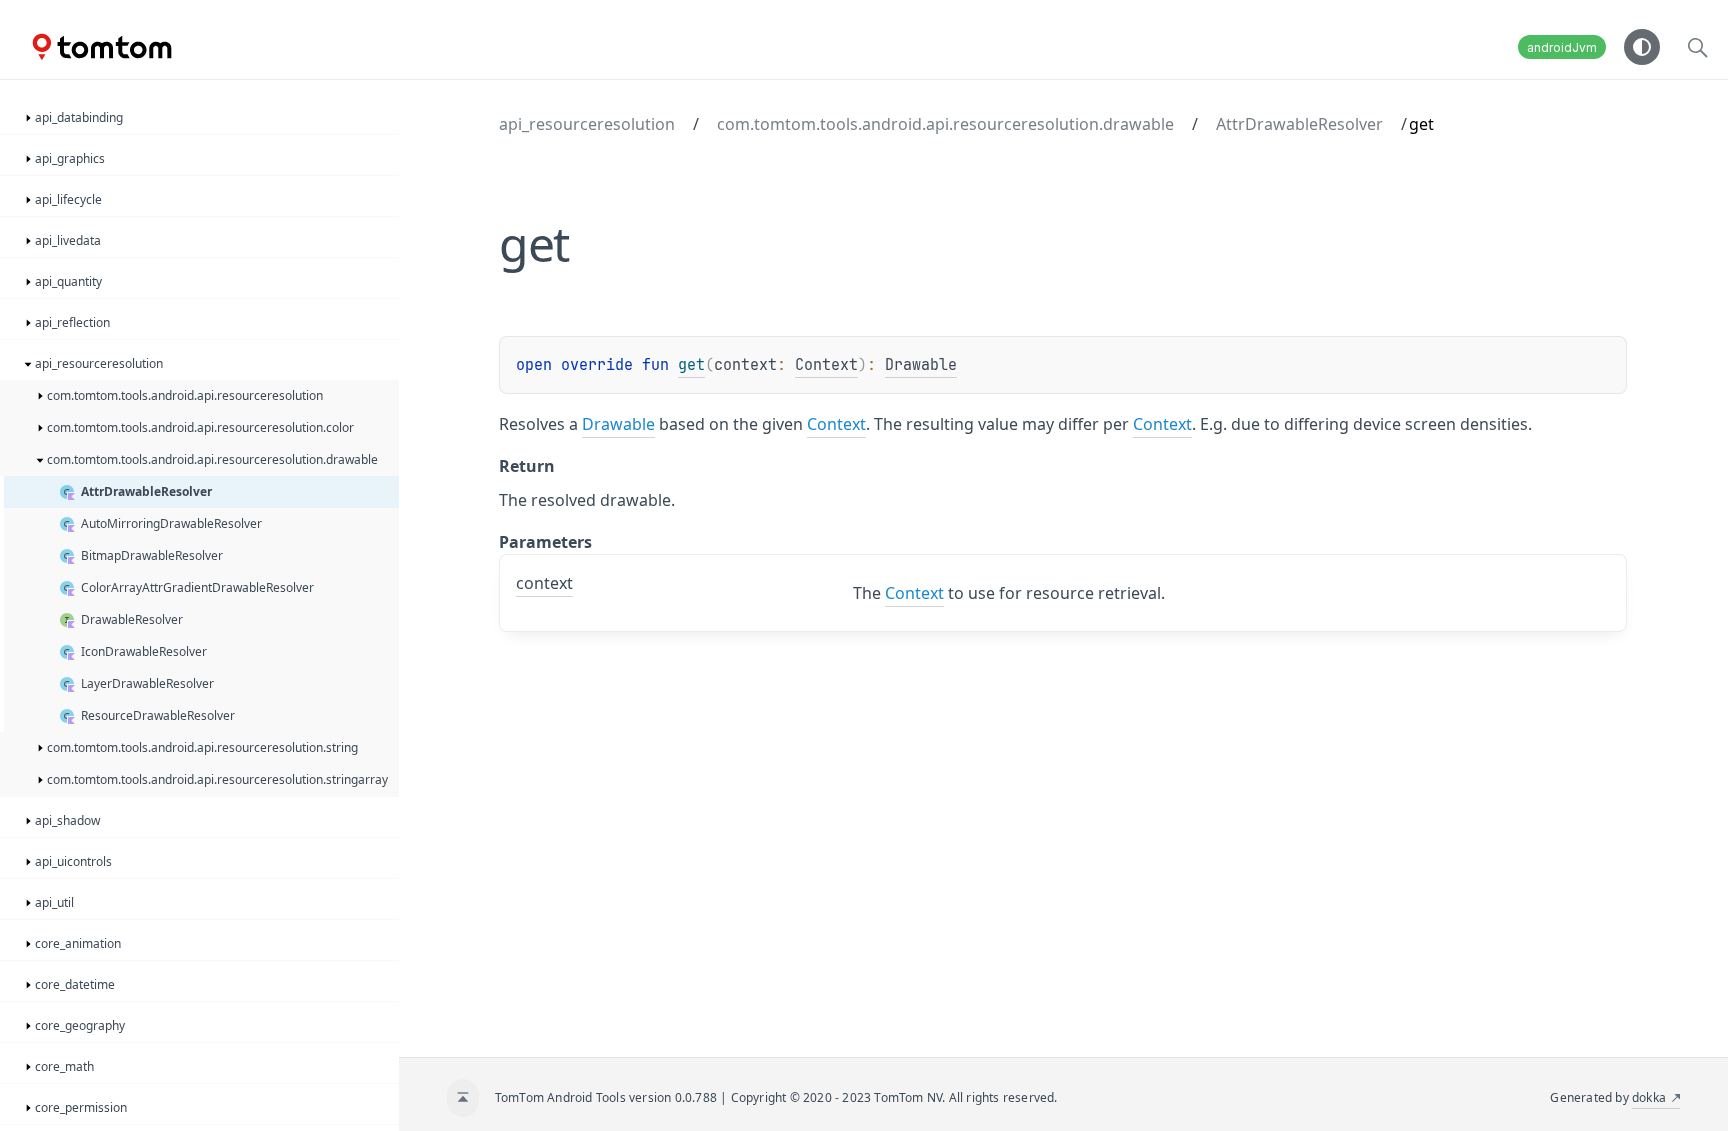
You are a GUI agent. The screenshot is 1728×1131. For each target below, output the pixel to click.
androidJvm (1562, 47)
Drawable (921, 365)
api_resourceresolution (587, 124)
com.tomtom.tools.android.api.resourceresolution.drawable (945, 124)
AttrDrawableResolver (1299, 124)
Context (826, 365)
